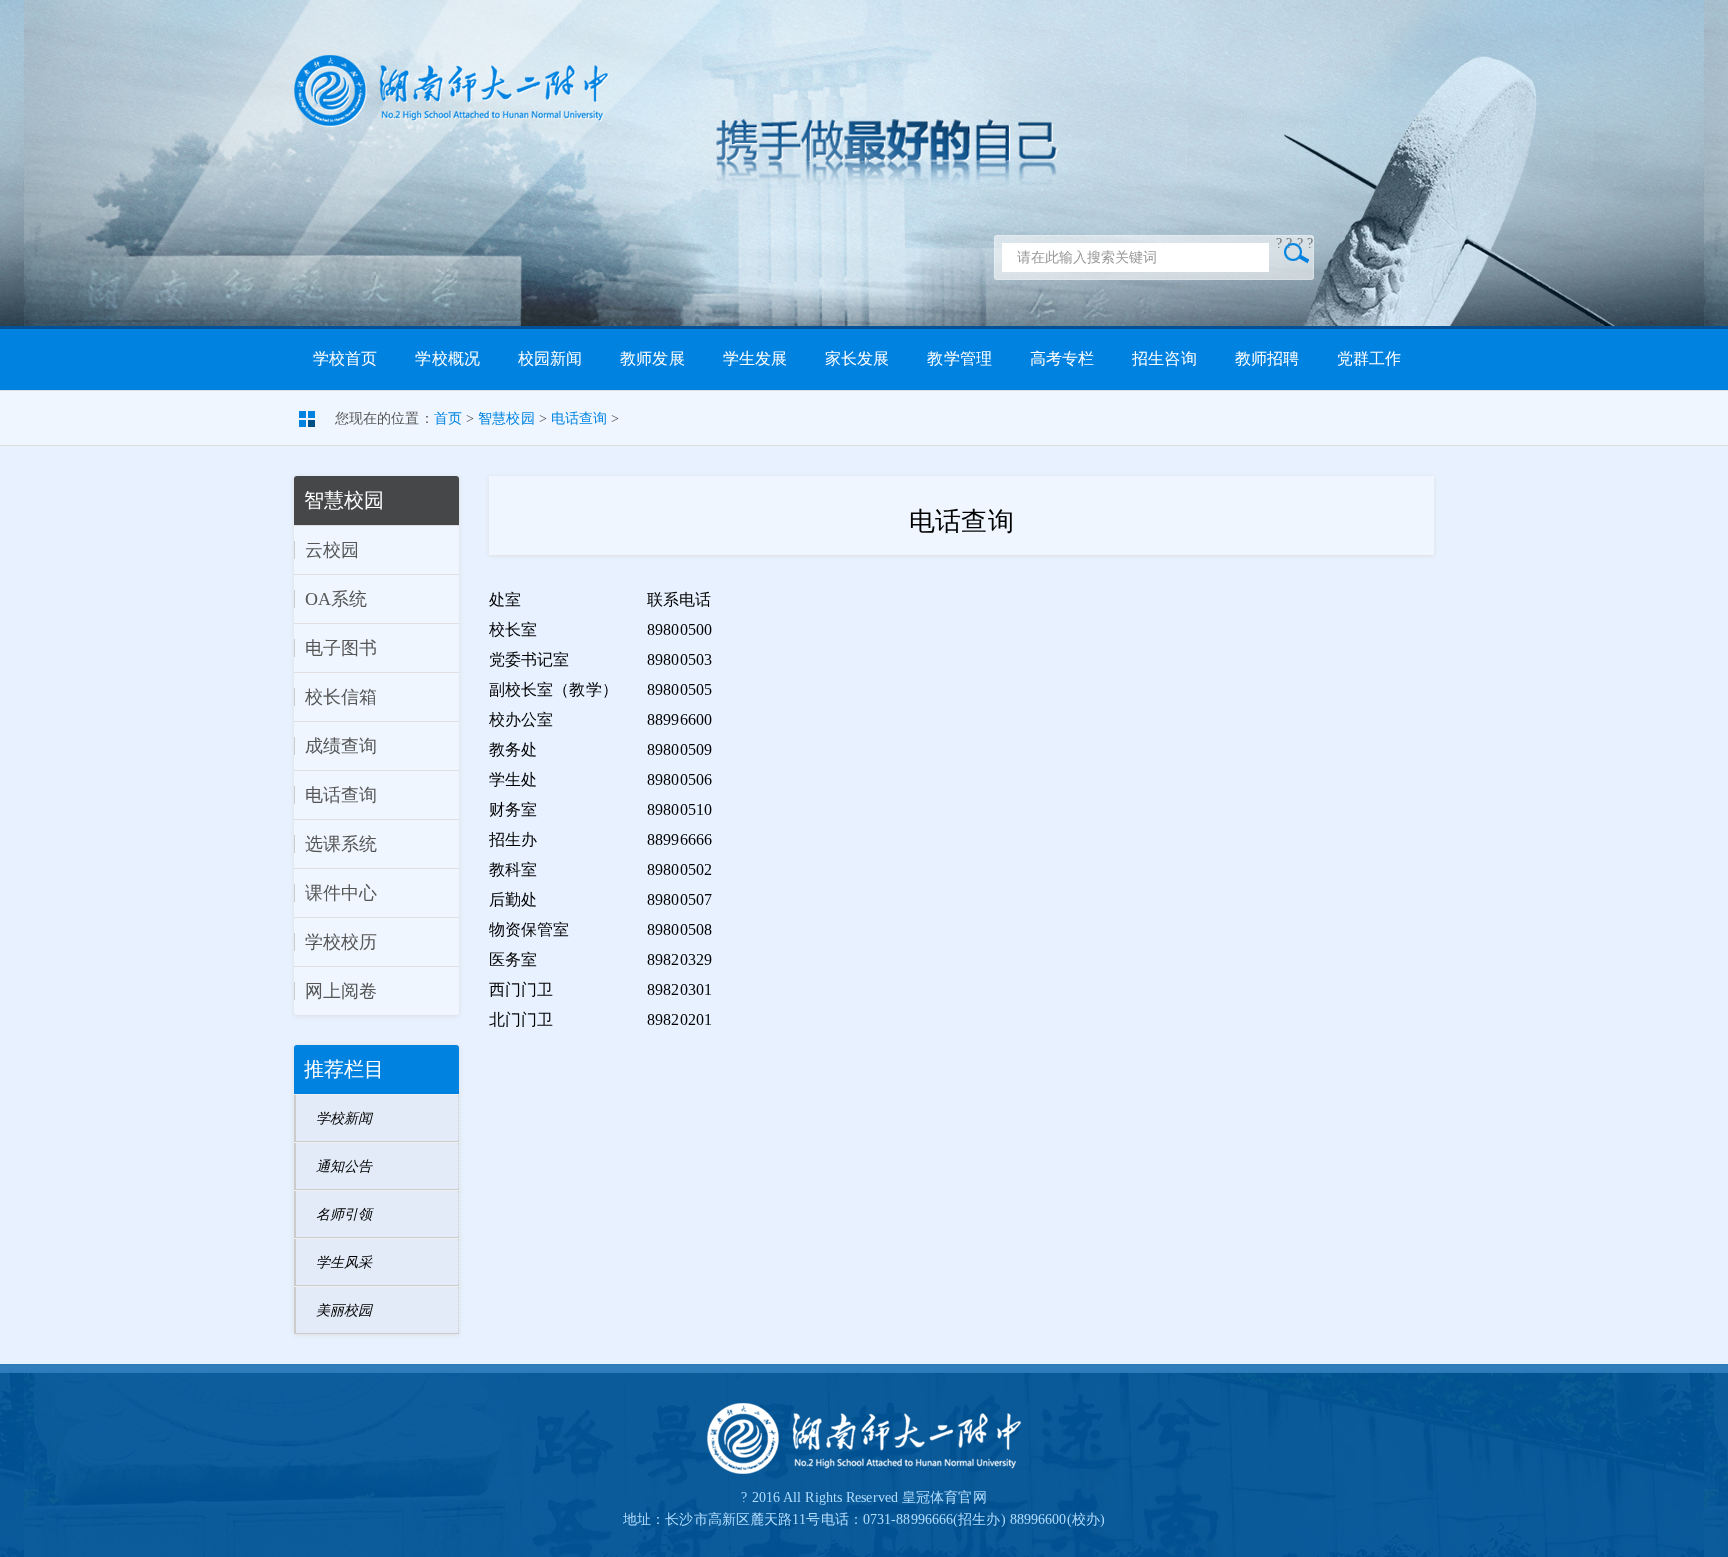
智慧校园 (506, 418)
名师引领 (344, 1214)
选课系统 (341, 844)
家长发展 (857, 358)
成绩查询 (341, 746)
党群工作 (1369, 358)
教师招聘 (1267, 358)
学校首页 (345, 358)
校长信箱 (341, 697)
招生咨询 (1164, 358)
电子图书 (341, 648)
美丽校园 (344, 1310)
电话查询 (579, 418)
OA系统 (336, 599)
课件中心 (341, 893)
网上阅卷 (341, 991)
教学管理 (959, 358)
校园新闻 (550, 358)
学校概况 (447, 358)
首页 (448, 418)
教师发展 (652, 358)
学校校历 (341, 942)
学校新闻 (344, 1118)
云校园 (332, 550)
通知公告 (344, 1166)
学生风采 (344, 1262)
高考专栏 (1062, 358)
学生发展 (755, 358)
